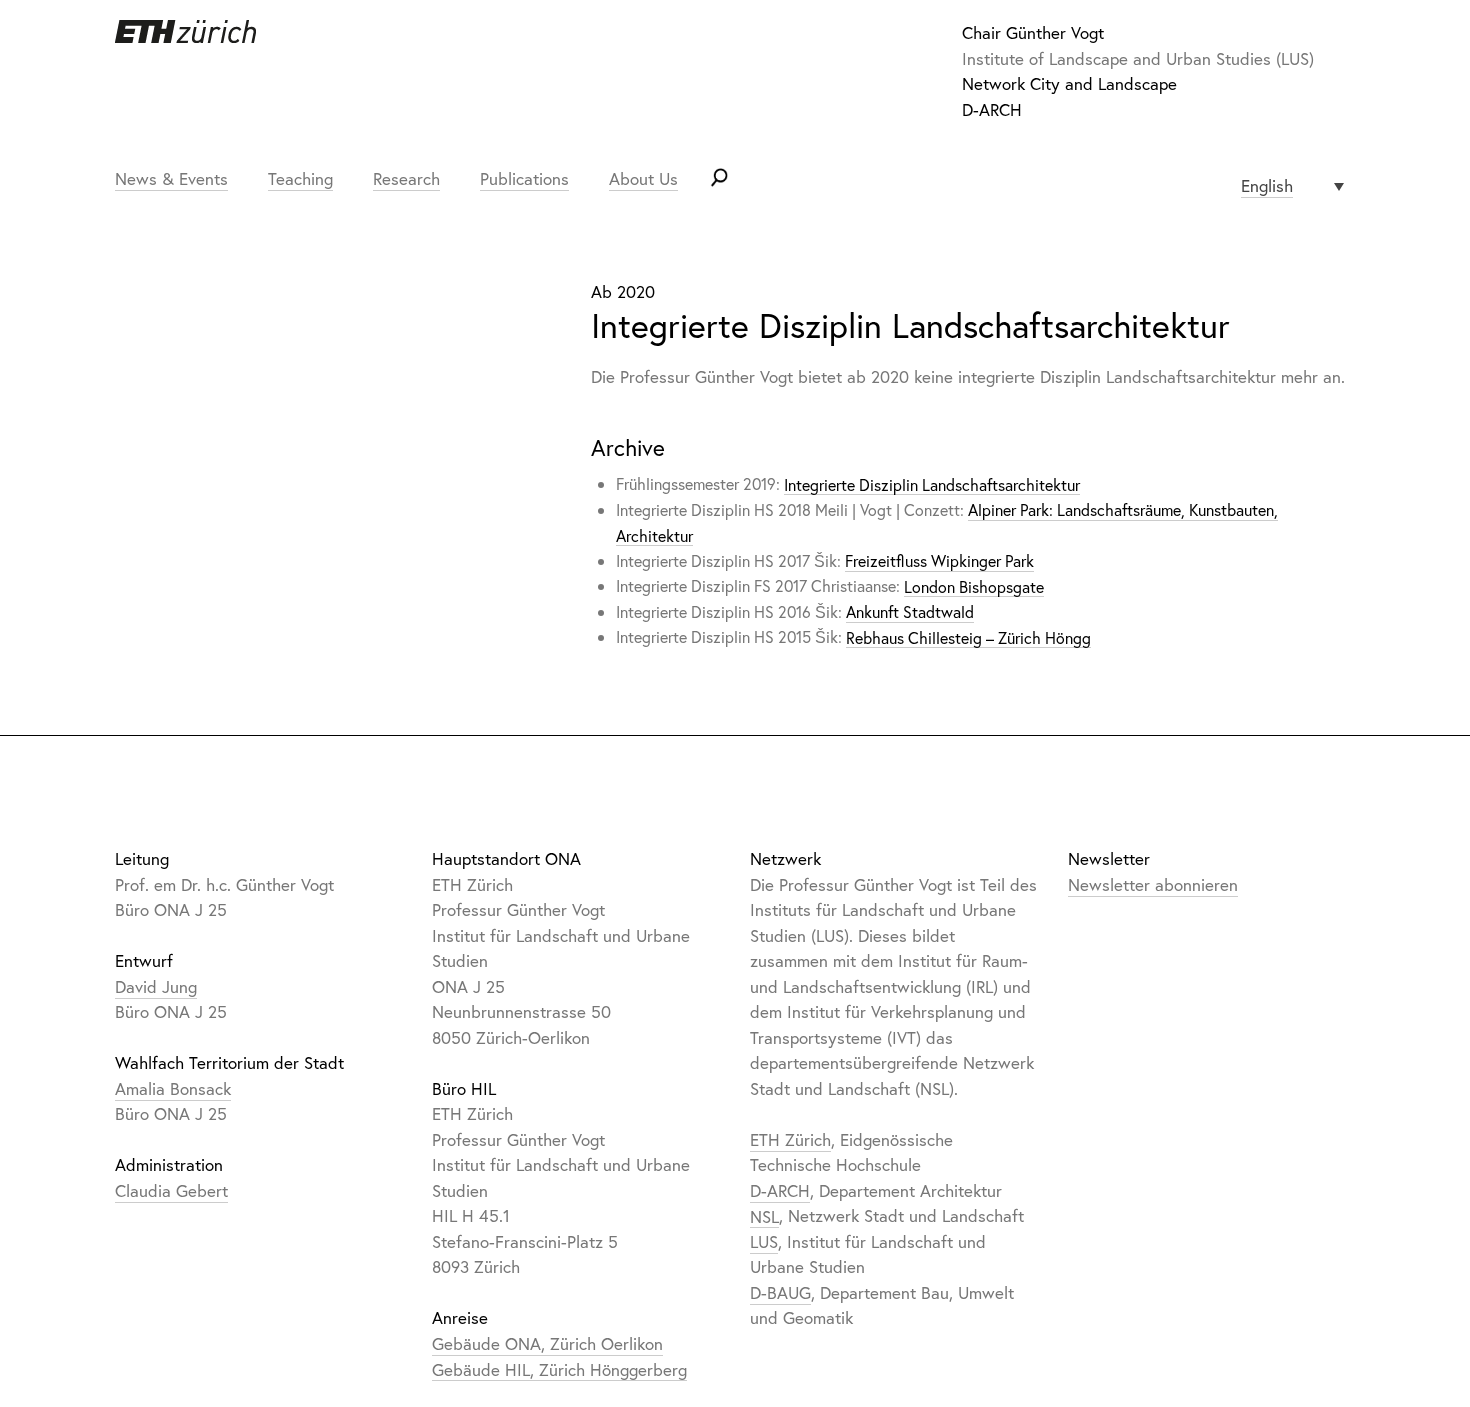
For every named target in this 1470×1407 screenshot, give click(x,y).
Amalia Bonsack (173, 1088)
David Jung (156, 986)
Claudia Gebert (171, 1190)
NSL (764, 1215)
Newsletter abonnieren (1153, 884)
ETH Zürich (790, 1139)
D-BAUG (780, 1292)
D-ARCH (992, 109)
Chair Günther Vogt (1033, 32)
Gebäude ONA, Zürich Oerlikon (547, 1343)
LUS (764, 1241)
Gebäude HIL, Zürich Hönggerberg (559, 1368)
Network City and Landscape (1069, 83)
